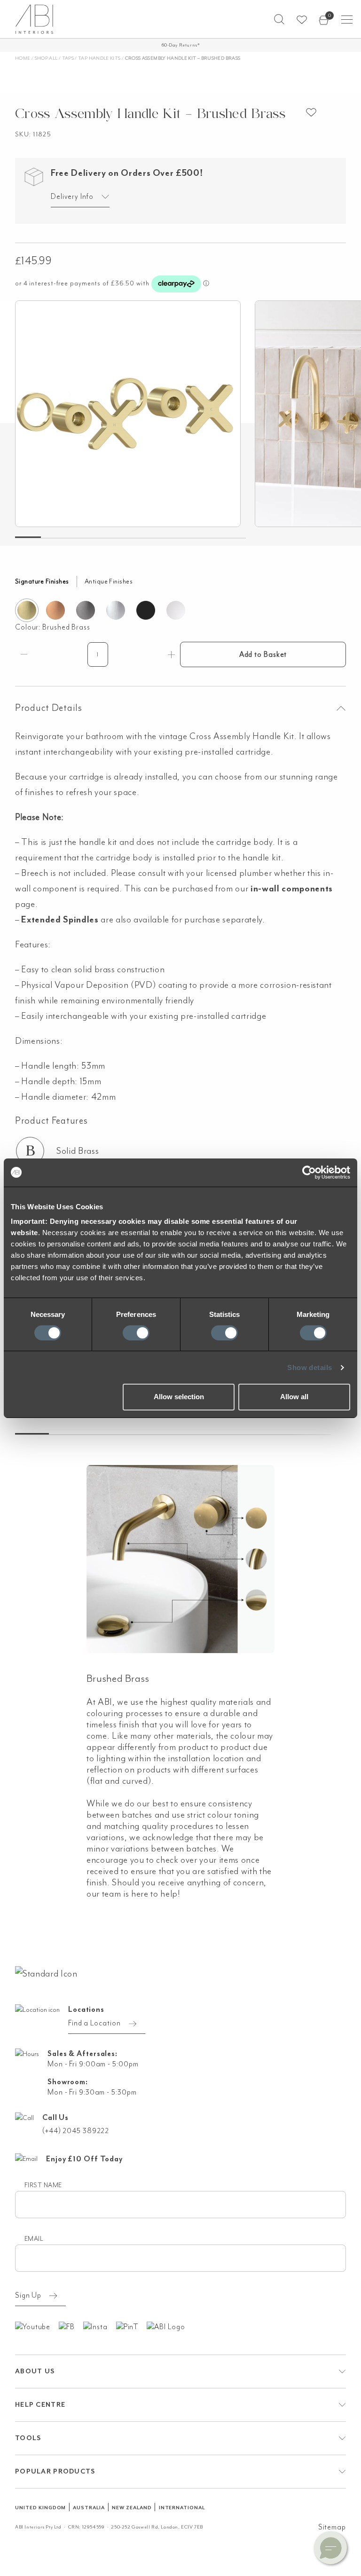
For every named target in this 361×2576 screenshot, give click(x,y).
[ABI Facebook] (71, 2326)
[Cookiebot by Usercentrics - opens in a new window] (309, 1172)
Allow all (294, 1397)
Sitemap (332, 2527)
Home (23, 58)
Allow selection (179, 1397)
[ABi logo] (46, 1973)
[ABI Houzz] (170, 2326)
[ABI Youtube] (37, 2326)
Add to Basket (263, 654)
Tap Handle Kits (99, 58)
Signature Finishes (42, 581)
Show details (310, 1367)
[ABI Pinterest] (132, 2326)
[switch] (136, 1333)
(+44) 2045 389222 (76, 2131)
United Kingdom (40, 2508)
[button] (279, 19)
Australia (89, 2508)
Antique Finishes (109, 581)
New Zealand (132, 2508)
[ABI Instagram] (100, 2326)
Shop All (46, 58)
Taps (68, 58)
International (182, 2508)
